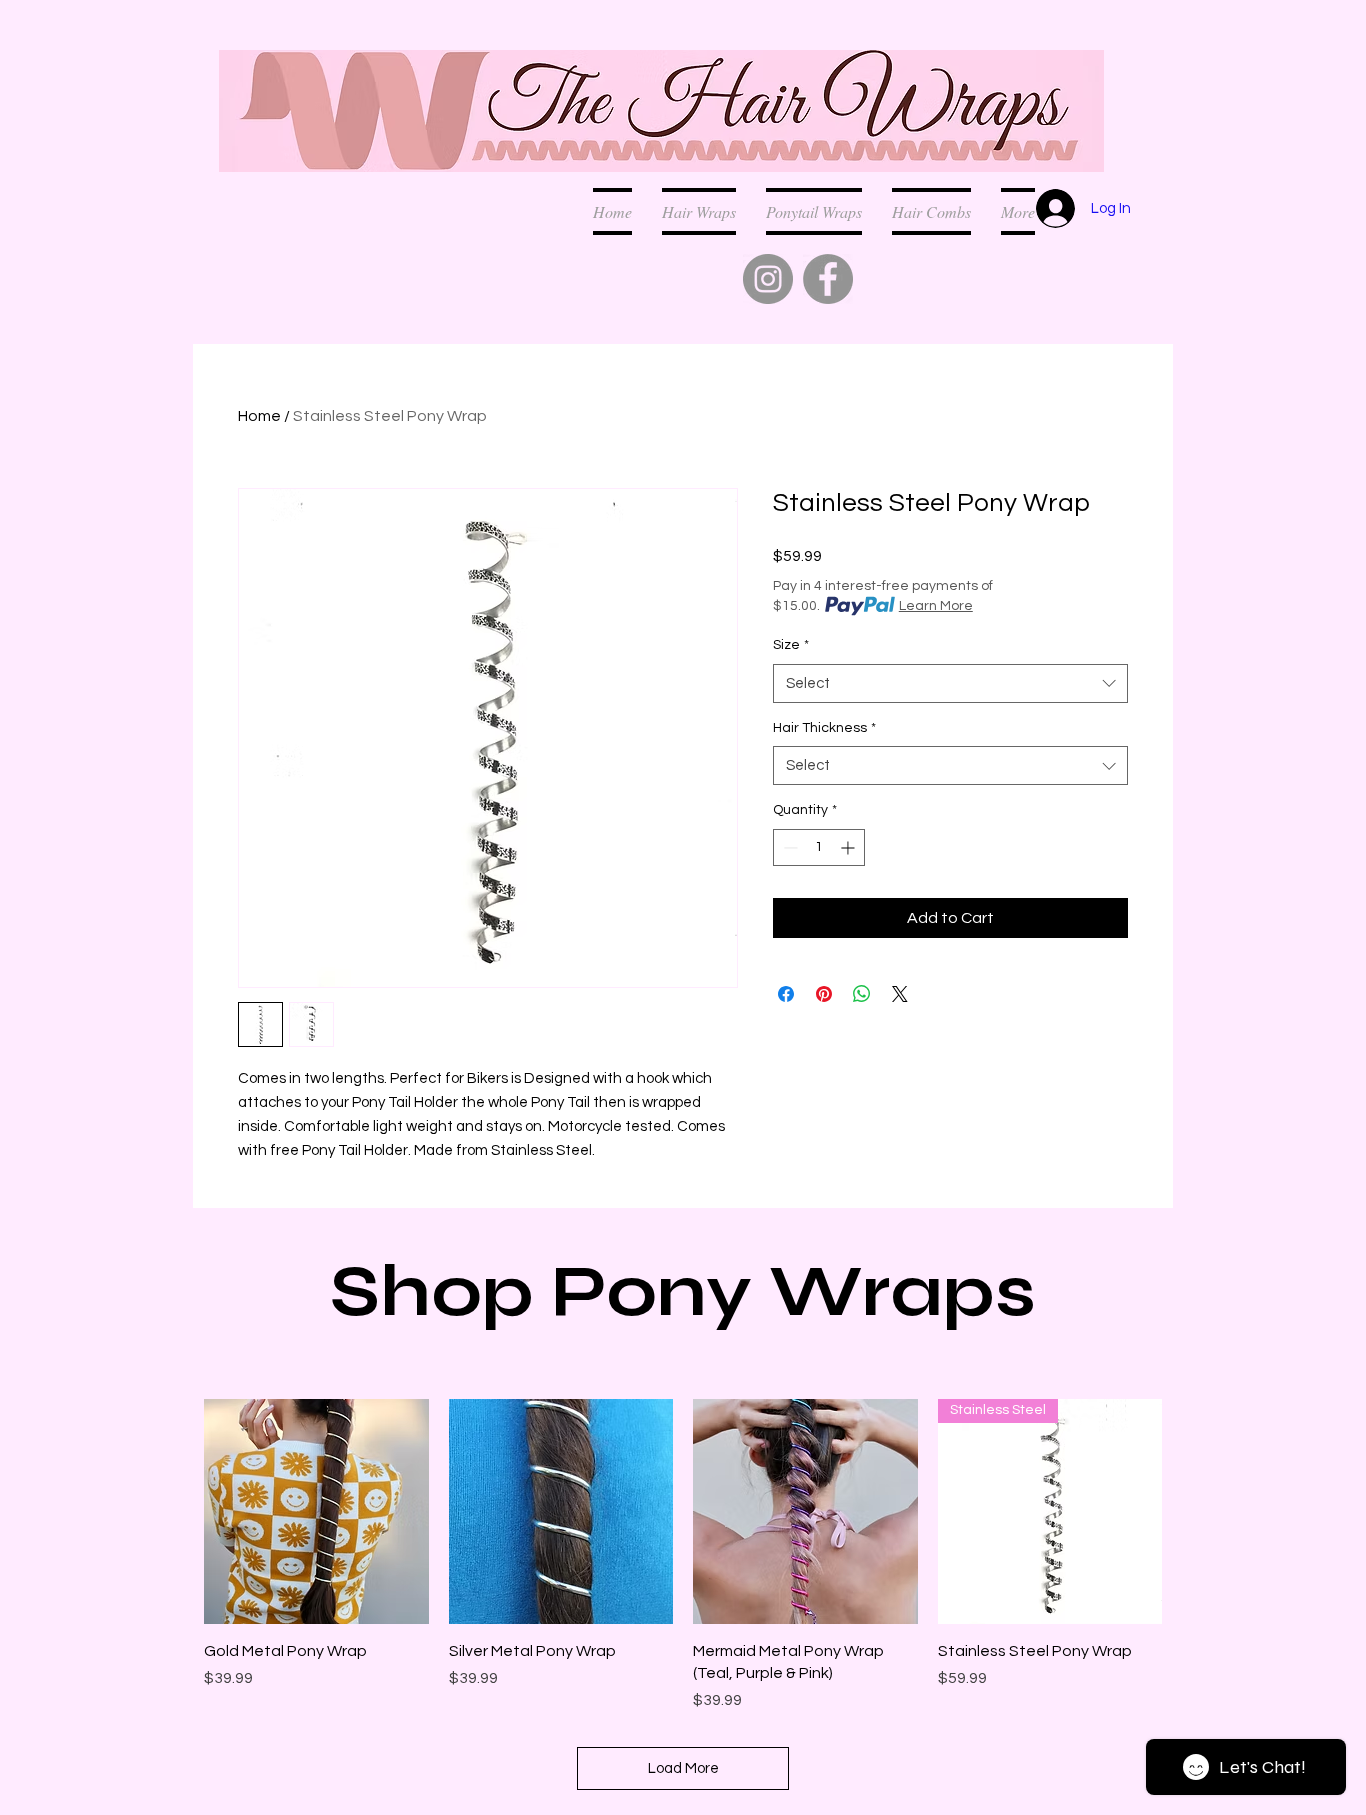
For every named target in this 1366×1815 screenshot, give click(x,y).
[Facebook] (828, 279)
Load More (683, 1768)
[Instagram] (768, 279)
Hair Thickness (824, 728)
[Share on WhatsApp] (862, 994)
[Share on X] (900, 994)
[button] (931, 211)
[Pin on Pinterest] (824, 994)
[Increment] (849, 847)
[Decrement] (788, 847)
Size (791, 645)
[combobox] (950, 683)
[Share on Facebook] (786, 994)
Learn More (936, 606)
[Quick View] (316, 1511)
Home (259, 416)
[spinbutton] (819, 847)
